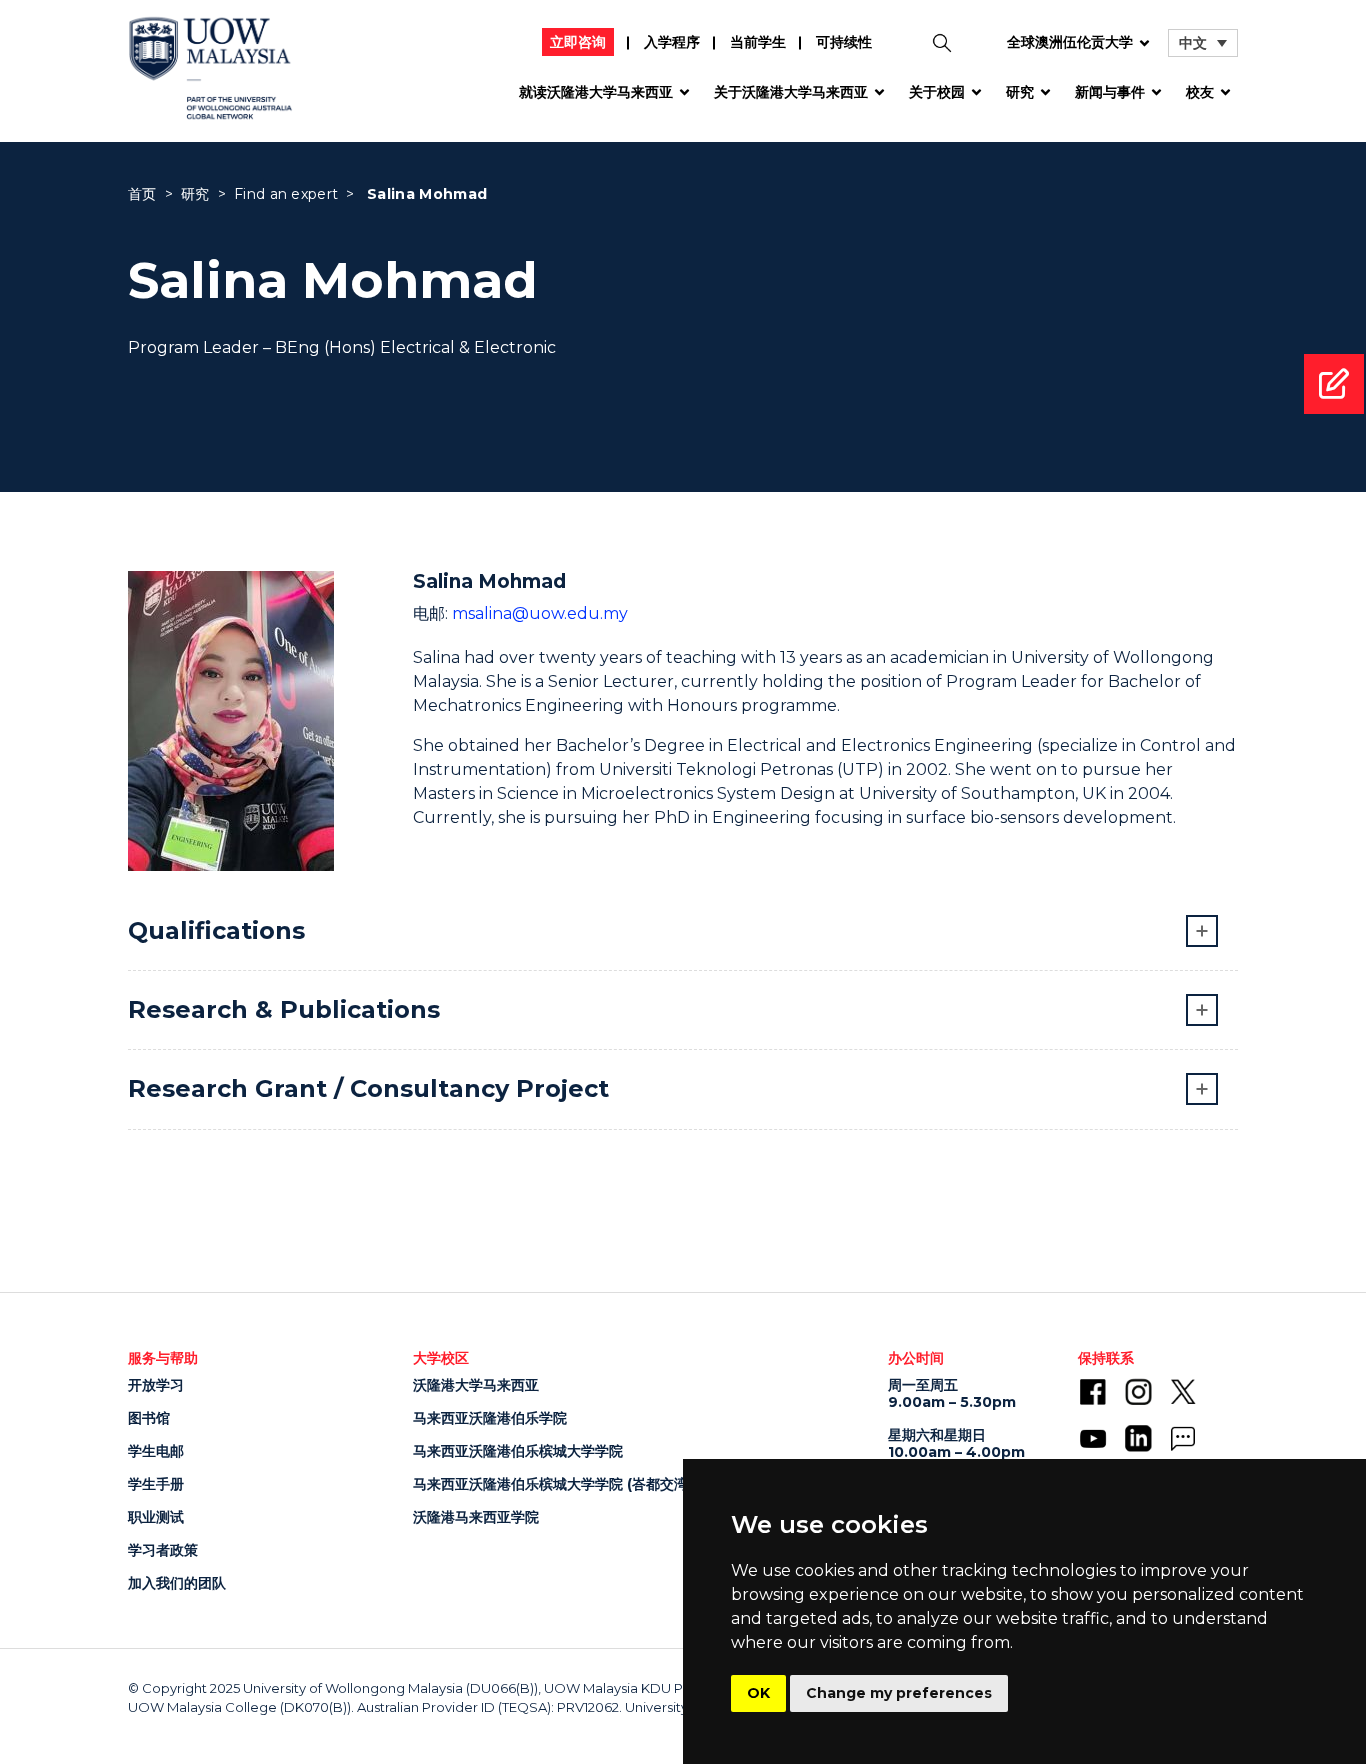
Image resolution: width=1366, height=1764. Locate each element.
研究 (1020, 92)
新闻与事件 (1110, 92)
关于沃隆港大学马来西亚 (791, 92)
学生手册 (156, 1484)
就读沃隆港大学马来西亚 (596, 92)
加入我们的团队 (177, 1583)
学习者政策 (163, 1550)
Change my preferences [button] (899, 1693)
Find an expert (286, 194)
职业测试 (156, 1517)
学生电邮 (156, 1451)
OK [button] (758, 1693)
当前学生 (758, 42)
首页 (142, 194)
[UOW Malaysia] (210, 75)
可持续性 (844, 42)
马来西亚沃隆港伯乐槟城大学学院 (518, 1451)
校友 (1200, 92)
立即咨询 (578, 42)
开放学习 (156, 1385)
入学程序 (672, 42)
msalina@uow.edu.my (540, 613)
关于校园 (937, 92)
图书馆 (149, 1418)
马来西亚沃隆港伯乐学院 (490, 1418)
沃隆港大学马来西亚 (476, 1385)
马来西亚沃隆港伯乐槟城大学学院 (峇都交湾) (553, 1484)
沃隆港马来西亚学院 (476, 1517)
